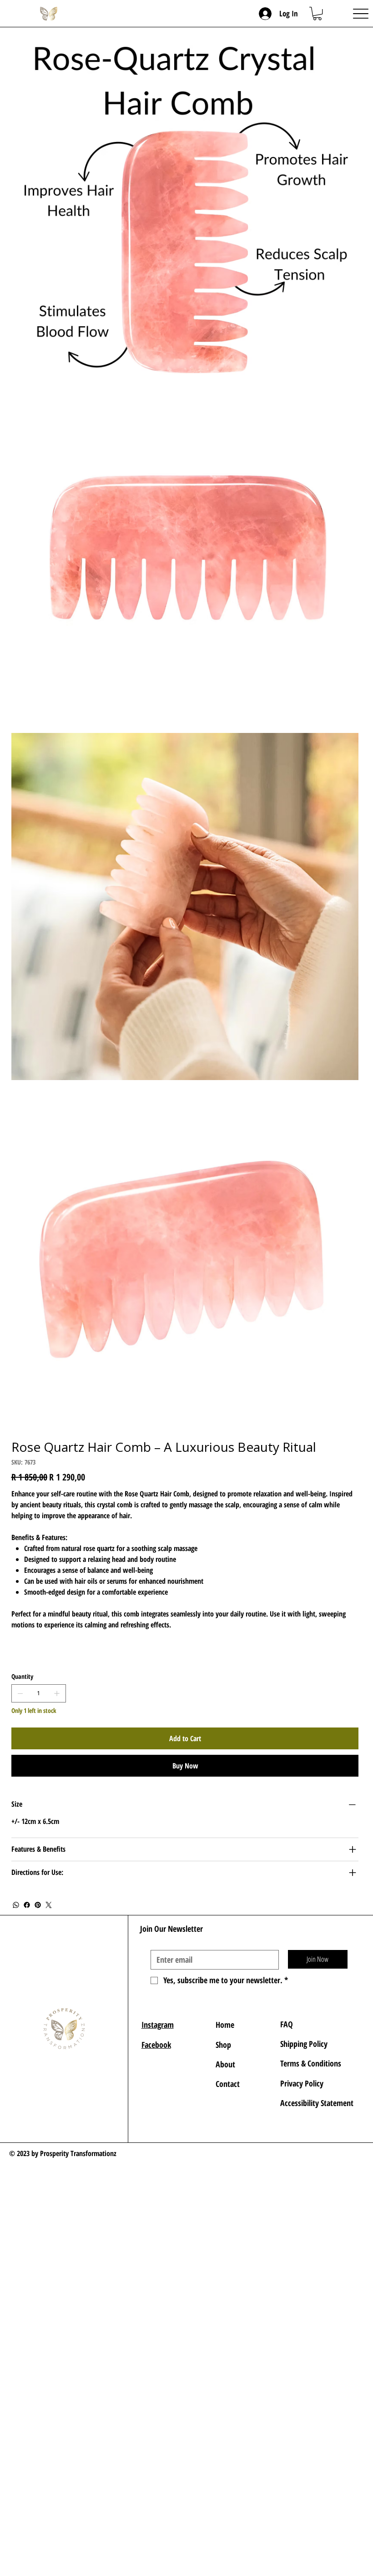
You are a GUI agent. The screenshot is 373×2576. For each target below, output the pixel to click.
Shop (223, 2045)
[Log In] (266, 14)
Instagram (158, 2025)
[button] (317, 13)
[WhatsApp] (16, 1905)
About (225, 2064)
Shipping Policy (304, 2044)
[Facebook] (27, 1905)
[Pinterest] (38, 1905)
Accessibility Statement (317, 2103)
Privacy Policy (302, 2083)
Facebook (156, 2045)
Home (225, 2025)
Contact (228, 2084)
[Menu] (360, 13)
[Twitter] (49, 1905)
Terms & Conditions (312, 2063)
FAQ (287, 2024)
